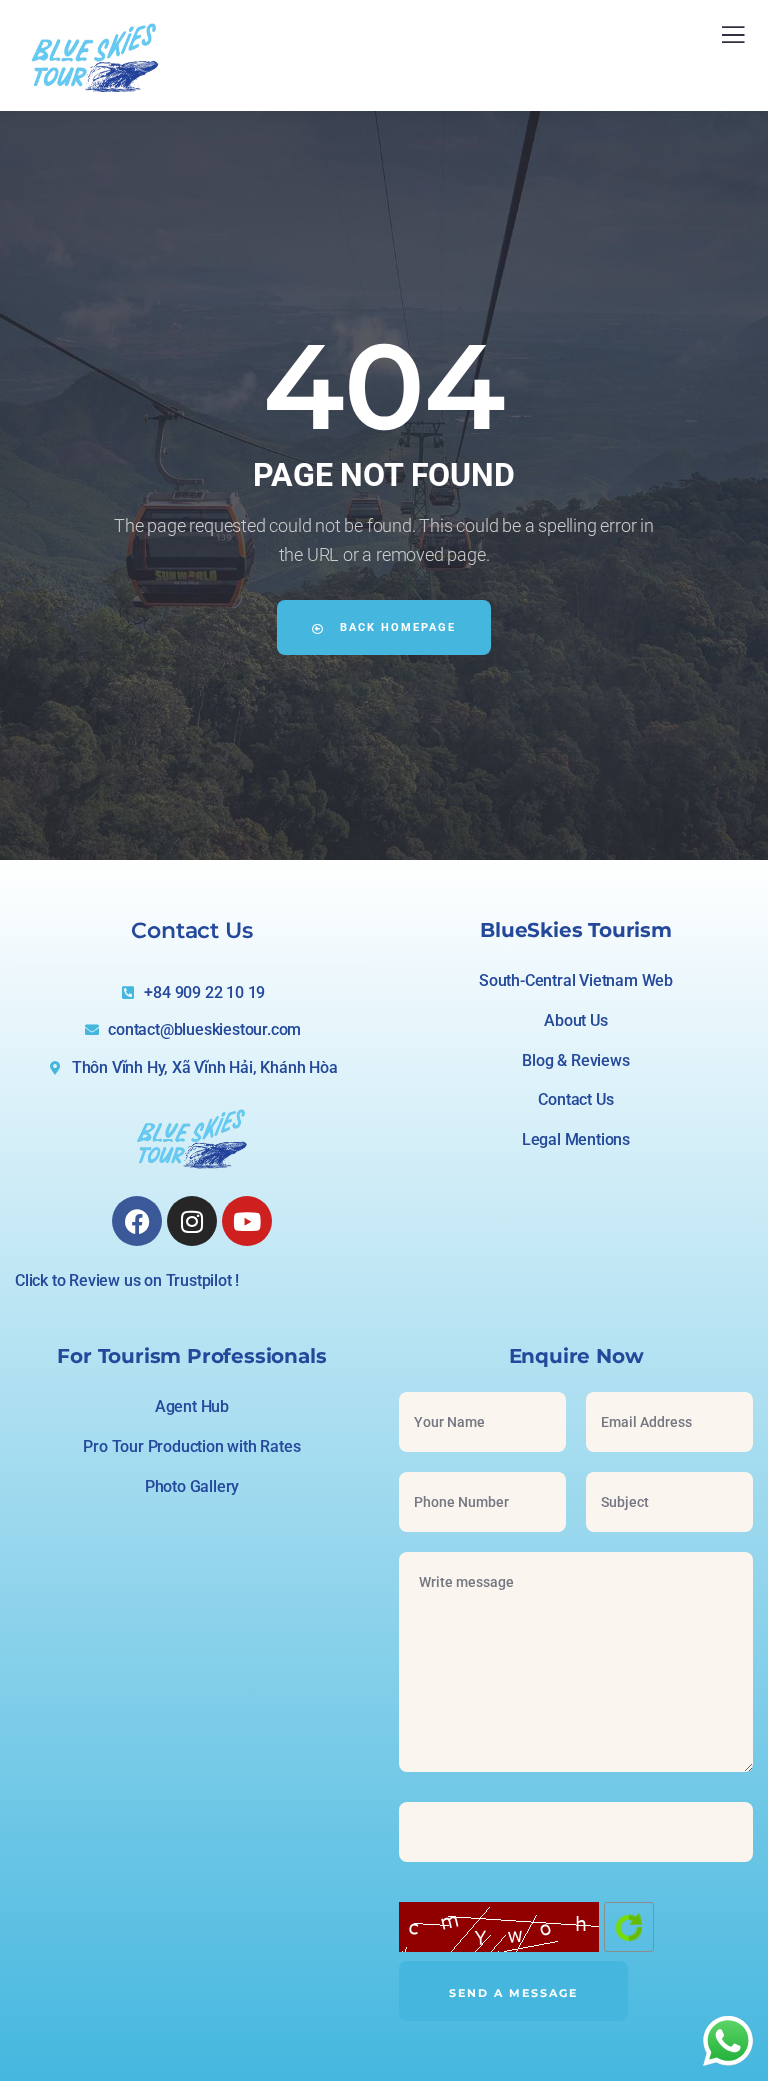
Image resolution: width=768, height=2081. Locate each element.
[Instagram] (192, 1221)
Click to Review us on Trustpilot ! (127, 1280)
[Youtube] (247, 1221)
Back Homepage (395, 627)
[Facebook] (137, 1221)
